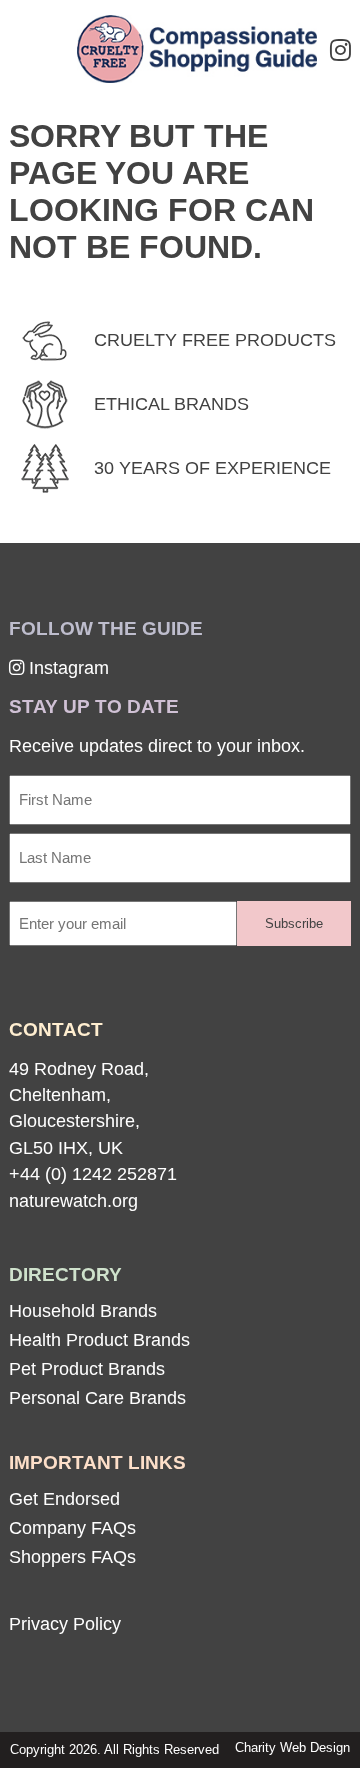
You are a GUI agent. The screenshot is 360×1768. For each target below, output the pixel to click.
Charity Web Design (292, 1747)
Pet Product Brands (87, 1369)
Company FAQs (72, 1528)
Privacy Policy (65, 1624)
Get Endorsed (64, 1499)
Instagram (66, 668)
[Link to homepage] (197, 51)
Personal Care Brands (97, 1398)
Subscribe (294, 923)
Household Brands (83, 1311)
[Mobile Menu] (42, 46)
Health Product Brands (99, 1340)
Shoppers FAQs (72, 1557)
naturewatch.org (73, 1201)
